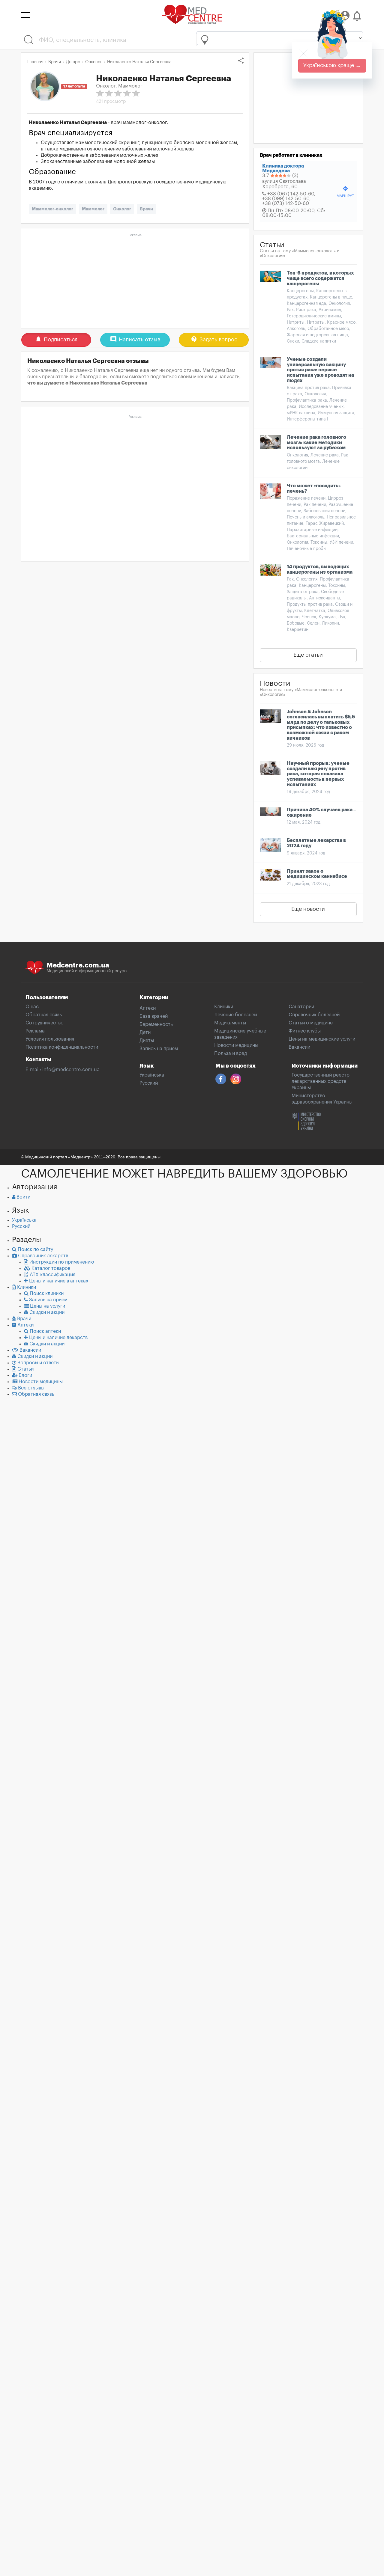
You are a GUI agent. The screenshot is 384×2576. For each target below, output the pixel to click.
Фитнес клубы (305, 1031)
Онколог (122, 209)
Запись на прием (159, 1049)
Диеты (147, 1041)
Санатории (301, 1007)
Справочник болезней (314, 1015)
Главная (35, 62)
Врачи (146, 209)
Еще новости (308, 909)
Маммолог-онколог (52, 209)
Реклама (35, 1031)
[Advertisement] (135, 281)
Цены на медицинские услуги (322, 1039)
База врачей (154, 1016)
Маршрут (345, 192)
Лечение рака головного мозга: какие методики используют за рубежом (316, 443)
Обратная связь (44, 1015)
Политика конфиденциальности (62, 1047)
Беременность (156, 1024)
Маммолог (93, 209)
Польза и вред (231, 1053)
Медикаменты (230, 1023)
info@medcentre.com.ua (71, 1070)
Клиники (224, 1007)
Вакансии (299, 1047)
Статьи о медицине (311, 1023)
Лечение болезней (235, 1015)
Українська (152, 1075)
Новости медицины (236, 1045)
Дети (145, 1032)
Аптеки (148, 1008)
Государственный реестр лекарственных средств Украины (321, 1081)
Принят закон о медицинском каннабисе (317, 874)
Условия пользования (50, 1039)
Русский (149, 1083)
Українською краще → (332, 65)
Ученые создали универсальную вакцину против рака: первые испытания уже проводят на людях (320, 370)
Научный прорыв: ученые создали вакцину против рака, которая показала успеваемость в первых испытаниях (318, 774)
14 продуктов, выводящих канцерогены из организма (320, 569)
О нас (32, 1007)
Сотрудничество (45, 1023)
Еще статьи (308, 655)
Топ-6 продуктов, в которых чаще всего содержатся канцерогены (320, 278)
